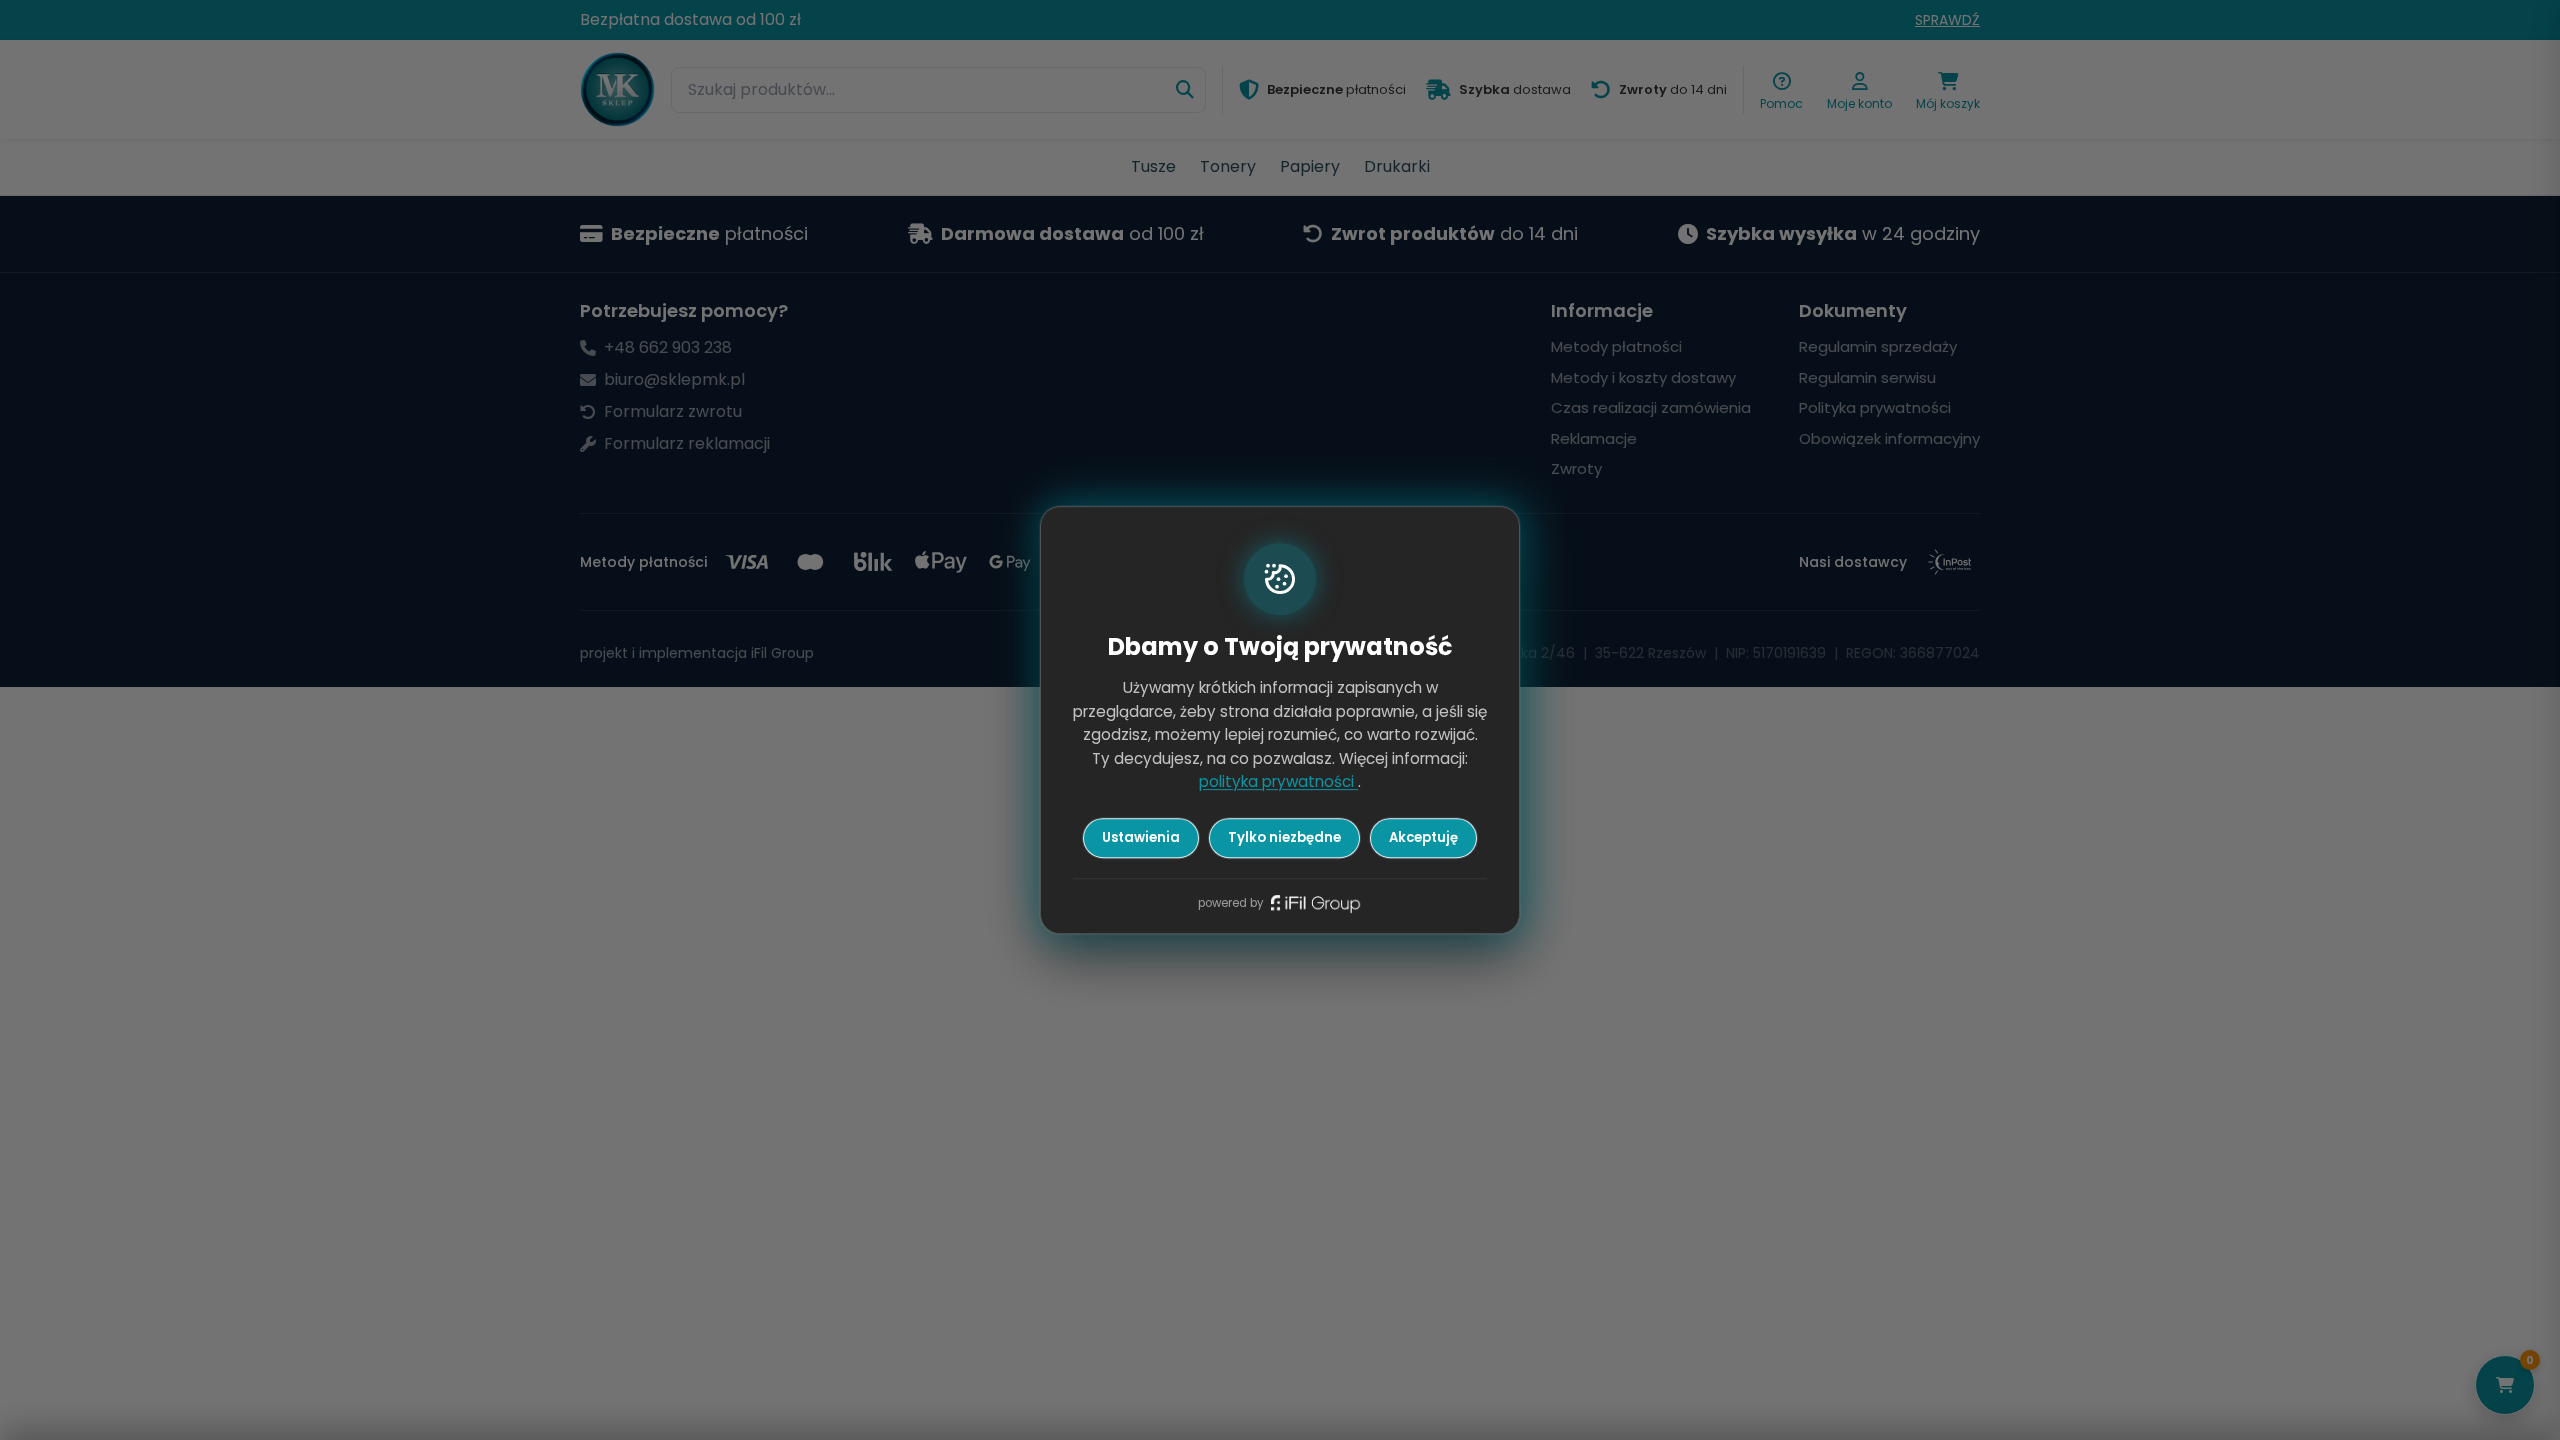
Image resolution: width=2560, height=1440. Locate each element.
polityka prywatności (1278, 782)
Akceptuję (1423, 837)
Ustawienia (1141, 837)
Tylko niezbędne (1284, 837)
